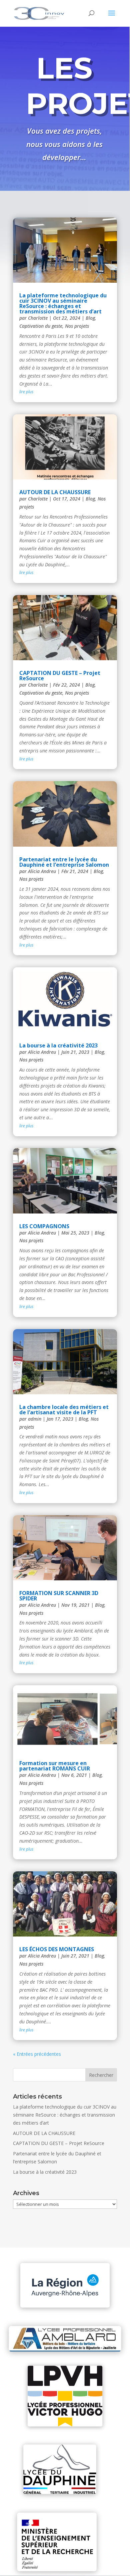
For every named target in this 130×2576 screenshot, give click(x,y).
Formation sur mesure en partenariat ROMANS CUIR (55, 1766)
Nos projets (77, 326)
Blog (90, 318)
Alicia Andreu (42, 871)
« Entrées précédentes (37, 2054)
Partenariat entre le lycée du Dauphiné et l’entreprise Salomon (64, 862)
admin (35, 1419)
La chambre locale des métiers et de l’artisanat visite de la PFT (64, 1410)
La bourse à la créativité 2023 (58, 1045)
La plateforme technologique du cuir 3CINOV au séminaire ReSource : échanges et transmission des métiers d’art (63, 303)
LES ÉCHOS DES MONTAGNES (57, 1949)
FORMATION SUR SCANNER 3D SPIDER (59, 1596)
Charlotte (38, 318)
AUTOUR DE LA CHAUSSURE (55, 492)
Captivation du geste (41, 326)
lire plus (26, 392)
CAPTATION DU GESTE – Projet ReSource (60, 676)
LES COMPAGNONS (44, 1226)
